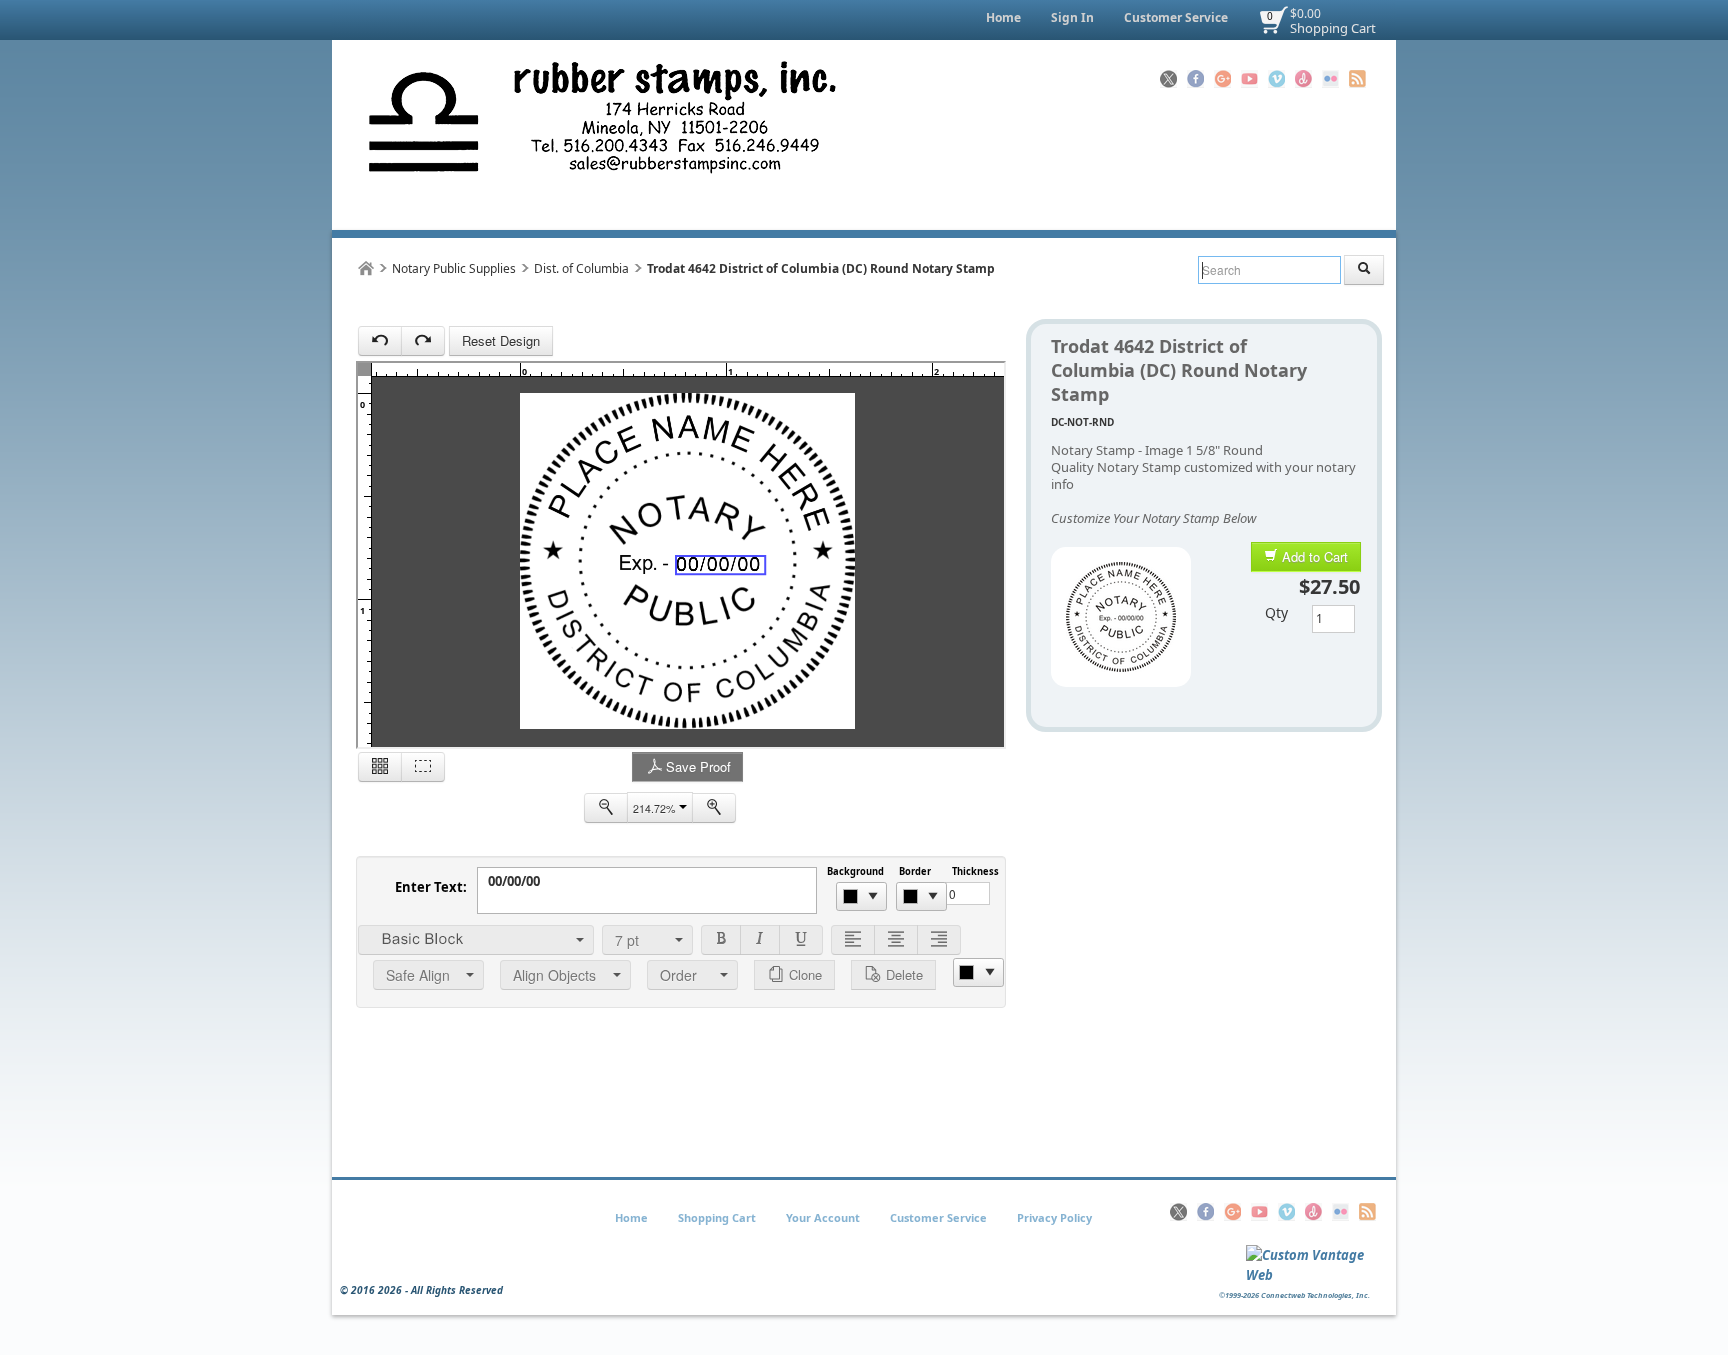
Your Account (823, 1217)
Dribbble (1303, 79)
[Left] (853, 940)
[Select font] (476, 940)
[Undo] (380, 341)
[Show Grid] (380, 767)
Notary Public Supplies (454, 268)
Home (1003, 17)
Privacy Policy (1054, 1217)
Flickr (1330, 79)
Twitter (1168, 79)
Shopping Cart (1333, 28)
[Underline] (801, 940)
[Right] (939, 940)
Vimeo (1276, 79)
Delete (902, 974)
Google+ (1222, 79)
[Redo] (423, 341)
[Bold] (721, 940)
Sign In (1072, 17)
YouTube (1249, 79)
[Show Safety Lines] (423, 767)
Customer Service (1176, 17)
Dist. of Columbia (581, 268)
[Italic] (760, 940)
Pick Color (861, 896)
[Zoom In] (714, 808)
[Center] (896, 940)
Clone (803, 974)
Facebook (1195, 79)
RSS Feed (1357, 79)
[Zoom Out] (606, 808)
